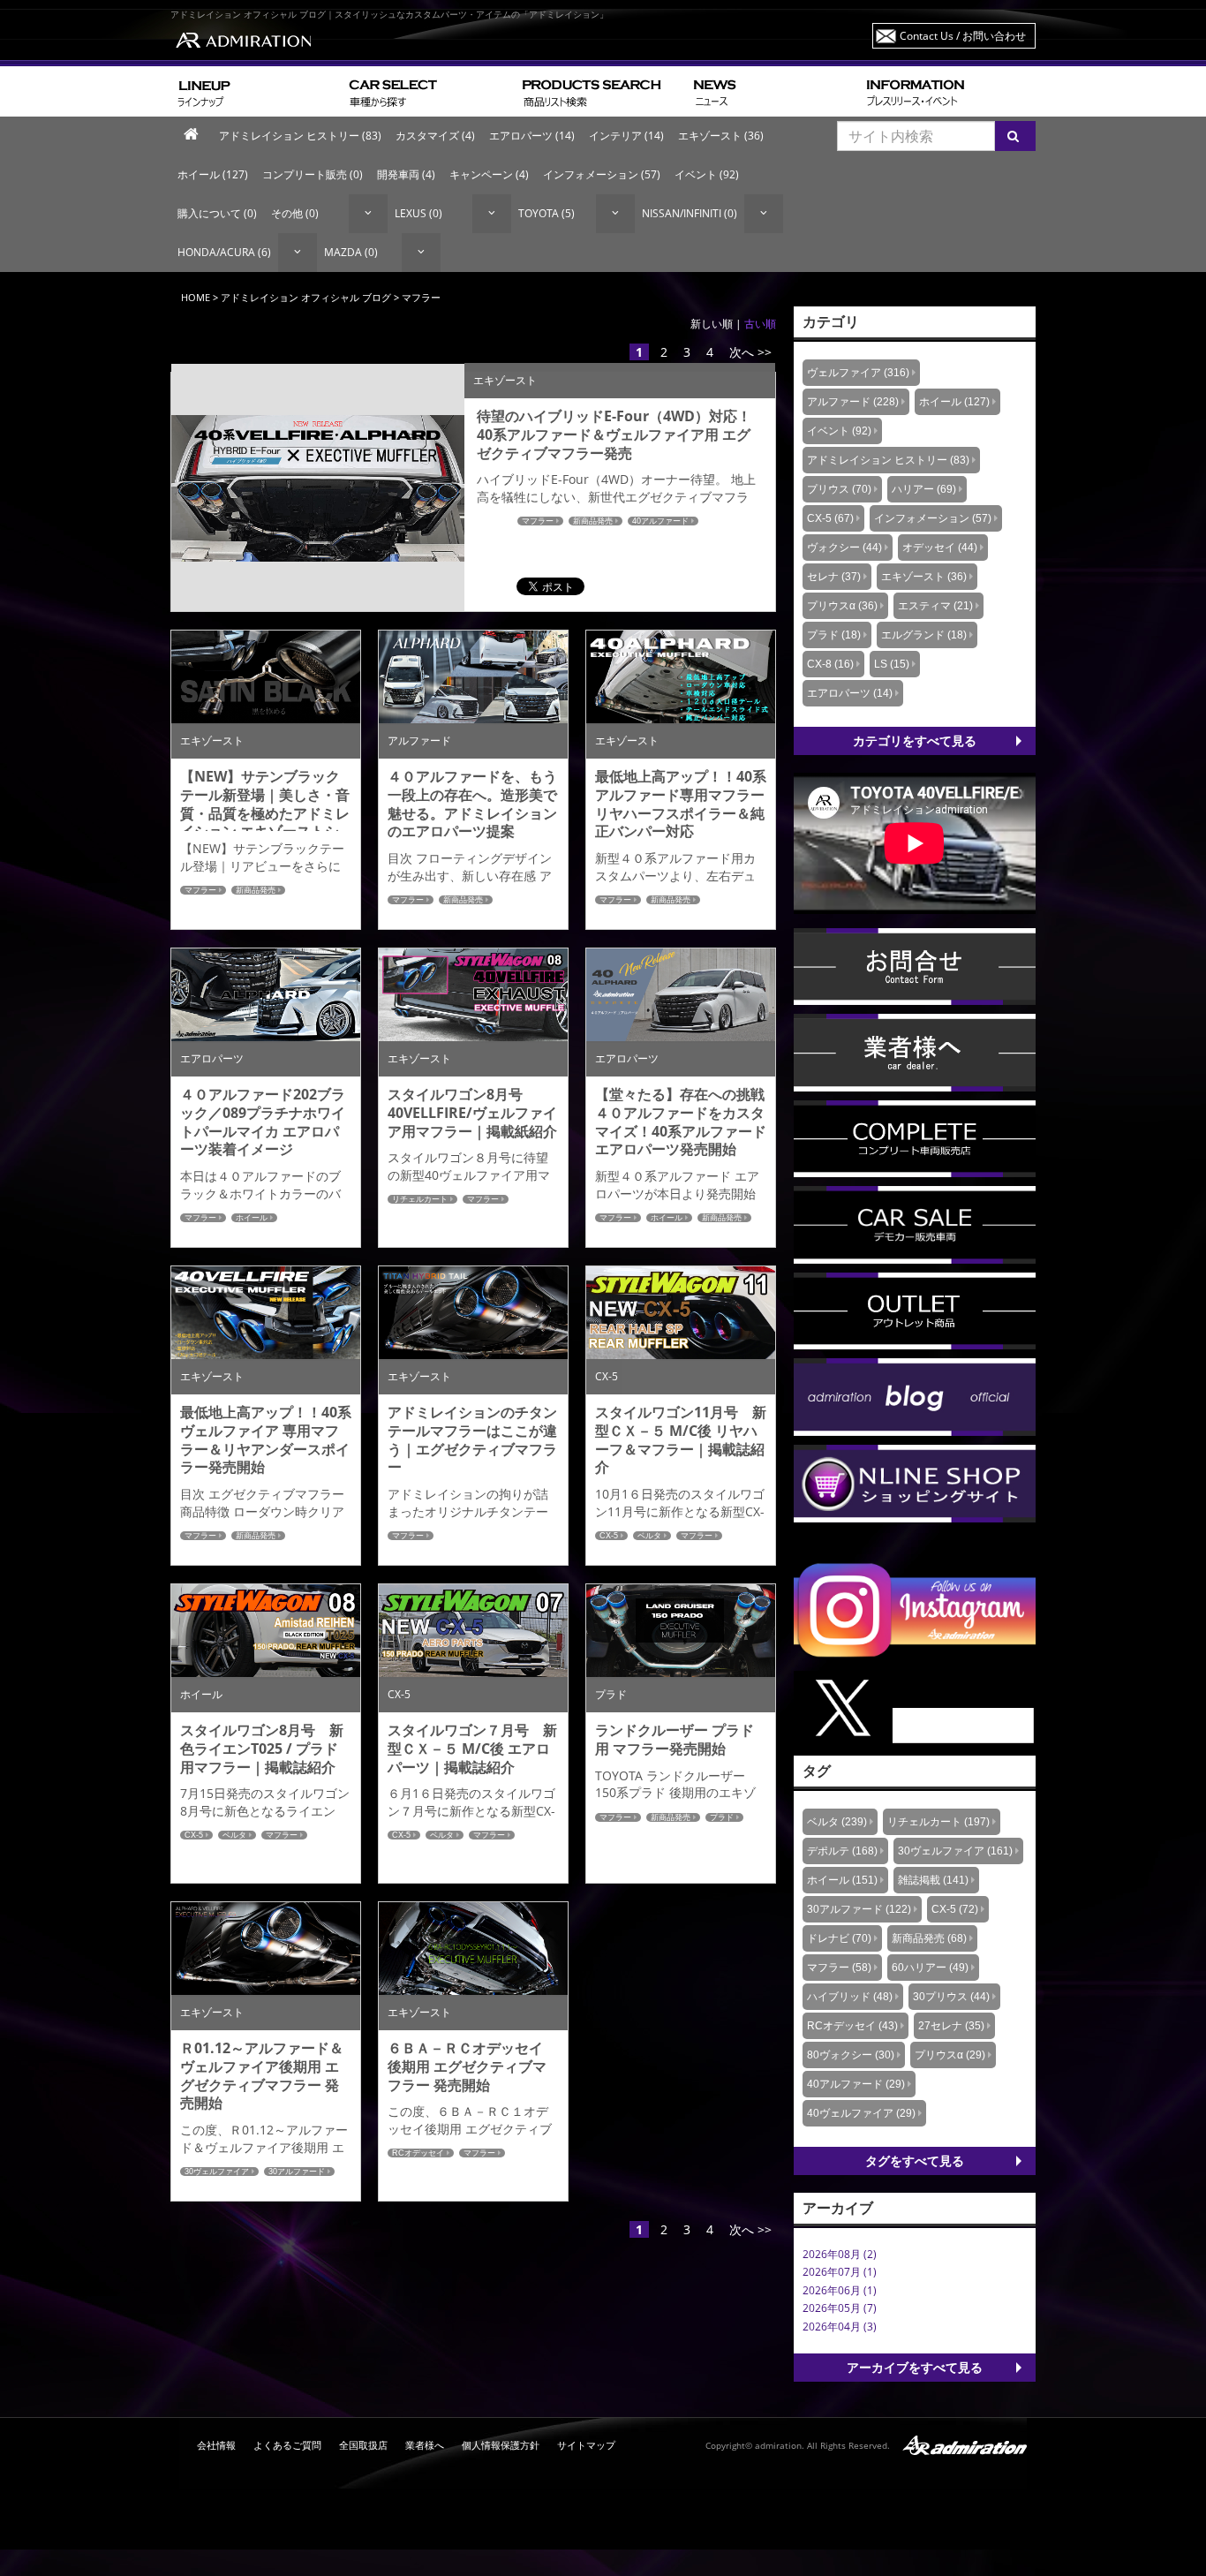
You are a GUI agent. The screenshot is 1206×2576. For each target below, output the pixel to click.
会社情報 (216, 2445)
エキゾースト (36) (721, 136)
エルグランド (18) (924, 635)
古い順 (760, 324)
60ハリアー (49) (930, 1968)
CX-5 (609, 1536)
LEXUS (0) (418, 213)
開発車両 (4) (406, 174)
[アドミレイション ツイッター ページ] (915, 1707)
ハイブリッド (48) (850, 1997)
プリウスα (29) (950, 2055)
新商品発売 (593, 521)
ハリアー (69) (924, 489)
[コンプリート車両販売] (915, 1138)
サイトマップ (586, 2445)
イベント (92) (707, 174)
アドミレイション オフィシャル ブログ (306, 297)
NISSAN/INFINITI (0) (690, 213)
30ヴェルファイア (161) (955, 1851)
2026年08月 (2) (840, 2254)
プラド (722, 1817)
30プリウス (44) (951, 1997)
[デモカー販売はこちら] (915, 1224)
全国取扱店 (363, 2445)
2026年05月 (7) (840, 2308)
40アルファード (660, 521)
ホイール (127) (213, 174)
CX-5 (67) (830, 518)
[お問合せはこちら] (915, 966)
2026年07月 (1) (840, 2272)
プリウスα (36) (842, 606)
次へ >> (750, 352)
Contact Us (963, 36)
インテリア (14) (626, 136)
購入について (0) (217, 213)
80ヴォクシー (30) (851, 2055)
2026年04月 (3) (840, 2327)
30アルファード (297, 2172)
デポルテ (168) (842, 1851)
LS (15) (892, 664)
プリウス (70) (839, 489)
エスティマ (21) (935, 606)
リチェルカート (420, 1199)
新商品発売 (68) (929, 1938)
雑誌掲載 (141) (933, 1880)
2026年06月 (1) (840, 2290)
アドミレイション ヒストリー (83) (300, 136)
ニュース (773, 91)
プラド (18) (834, 635)
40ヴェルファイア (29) (861, 2113)
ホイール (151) (842, 1880)
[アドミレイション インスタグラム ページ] (915, 1609)
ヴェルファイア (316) (858, 373)
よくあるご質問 (287, 2445)
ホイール (252, 1218)
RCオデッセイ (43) (852, 2026)
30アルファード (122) (859, 1909)
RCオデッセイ (418, 2153)
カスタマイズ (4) (435, 136)
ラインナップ (256, 91)
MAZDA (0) (351, 252)
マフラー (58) (839, 1968)
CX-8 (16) (830, 664)
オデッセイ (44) (940, 548)
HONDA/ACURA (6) (224, 252)
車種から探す (429, 91)
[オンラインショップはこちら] (915, 1482)
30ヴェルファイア (217, 2172)
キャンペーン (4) (489, 174)
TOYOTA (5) (546, 213)
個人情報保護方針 (501, 2445)
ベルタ (649, 1536)
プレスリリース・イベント (947, 91)
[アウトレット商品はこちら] (915, 1310)
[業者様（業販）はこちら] (915, 1051)
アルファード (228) (853, 402)
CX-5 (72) (955, 1909)
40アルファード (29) (856, 2084)
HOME (196, 297)
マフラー (538, 521)
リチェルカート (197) (938, 1822)
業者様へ (425, 2445)
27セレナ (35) (951, 2026)
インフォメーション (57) (602, 174)
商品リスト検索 (601, 91)
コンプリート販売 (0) (313, 174)
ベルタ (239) (837, 1822)
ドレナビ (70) (839, 1938)
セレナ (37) (834, 577)
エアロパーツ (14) (532, 136)
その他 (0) (295, 213)
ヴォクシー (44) (844, 548)
